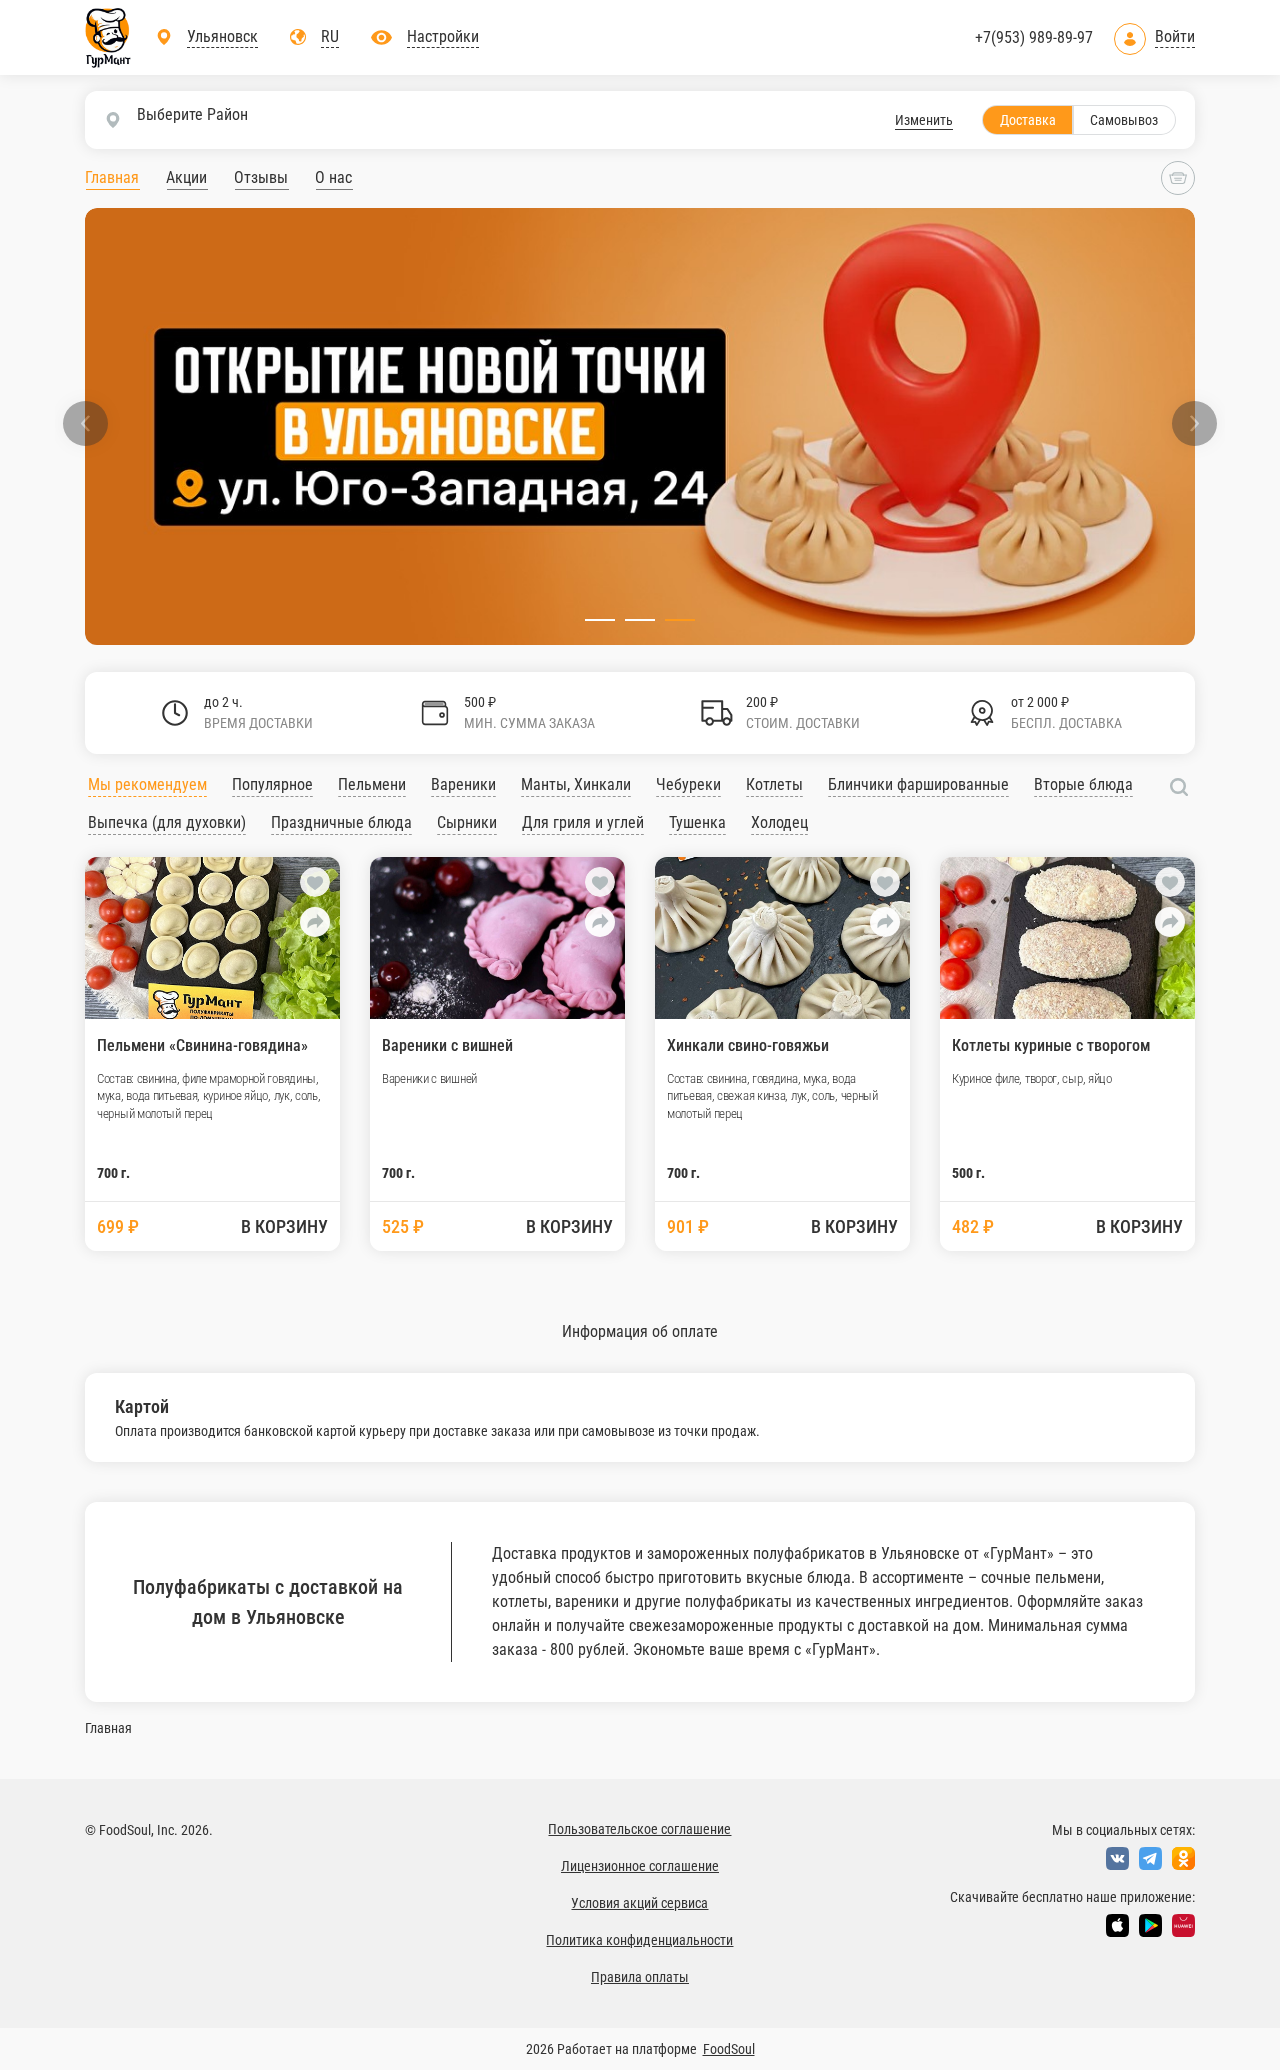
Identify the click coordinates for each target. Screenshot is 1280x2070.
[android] (1150, 1925)
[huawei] (1183, 1925)
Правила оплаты (640, 1977)
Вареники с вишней (447, 1045)
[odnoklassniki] (1183, 1858)
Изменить (924, 120)
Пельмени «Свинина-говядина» (202, 1045)
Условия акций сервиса (639, 1903)
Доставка (1028, 120)
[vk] (1117, 1858)
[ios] (1117, 1925)
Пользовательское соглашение (639, 1829)
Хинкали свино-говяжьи (748, 1045)
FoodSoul (729, 2049)
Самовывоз (1124, 120)
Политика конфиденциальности (639, 1940)
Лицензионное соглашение (640, 1866)
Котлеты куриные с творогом (1051, 1045)
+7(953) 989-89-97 (1034, 37)
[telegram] (1150, 1858)
